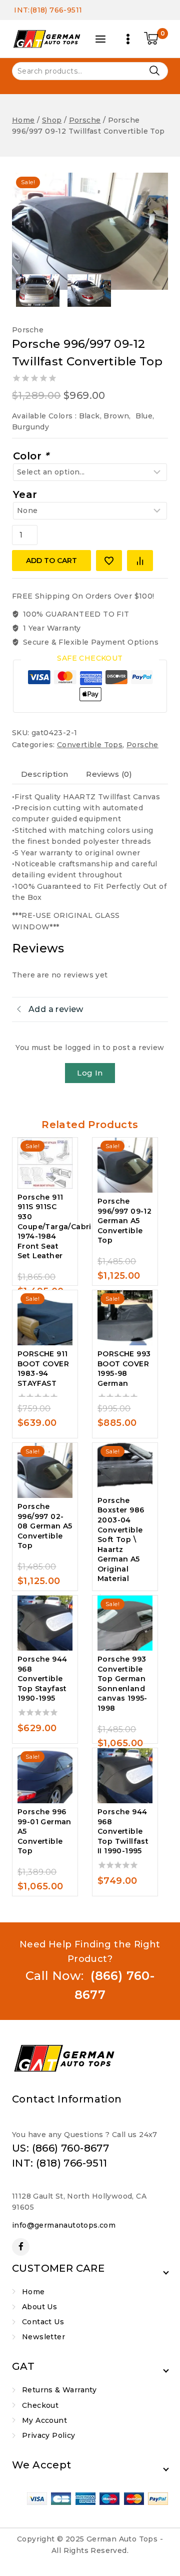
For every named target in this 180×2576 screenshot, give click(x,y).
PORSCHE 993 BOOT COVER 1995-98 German (124, 1369)
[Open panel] (100, 39)
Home (33, 2292)
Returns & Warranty (59, 2390)
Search (154, 70)
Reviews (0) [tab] (109, 774)
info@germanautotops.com (64, 2225)
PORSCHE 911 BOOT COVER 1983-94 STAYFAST (43, 1369)
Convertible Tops (90, 745)
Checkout (40, 2405)
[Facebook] (21, 2247)
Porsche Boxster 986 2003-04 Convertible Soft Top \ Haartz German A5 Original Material (121, 1540)
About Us (39, 2307)
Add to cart (51, 561)
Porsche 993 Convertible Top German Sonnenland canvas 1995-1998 (122, 1684)
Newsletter (43, 2337)
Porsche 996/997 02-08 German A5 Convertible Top (45, 1526)
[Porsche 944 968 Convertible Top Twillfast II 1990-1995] (125, 1776)
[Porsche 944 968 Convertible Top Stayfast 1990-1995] (45, 1623)
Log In (90, 1073)
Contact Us (43, 2322)
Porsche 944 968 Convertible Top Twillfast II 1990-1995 (123, 1831)
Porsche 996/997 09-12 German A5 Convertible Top (124, 1221)
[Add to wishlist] (109, 561)
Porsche (28, 330)
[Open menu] (128, 39)
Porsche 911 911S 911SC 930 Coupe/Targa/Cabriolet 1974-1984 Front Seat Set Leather (62, 1227)
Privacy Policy (49, 2435)
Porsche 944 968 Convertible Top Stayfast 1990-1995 (42, 1679)
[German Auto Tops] (47, 39)
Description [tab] (44, 774)
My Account (44, 2420)
